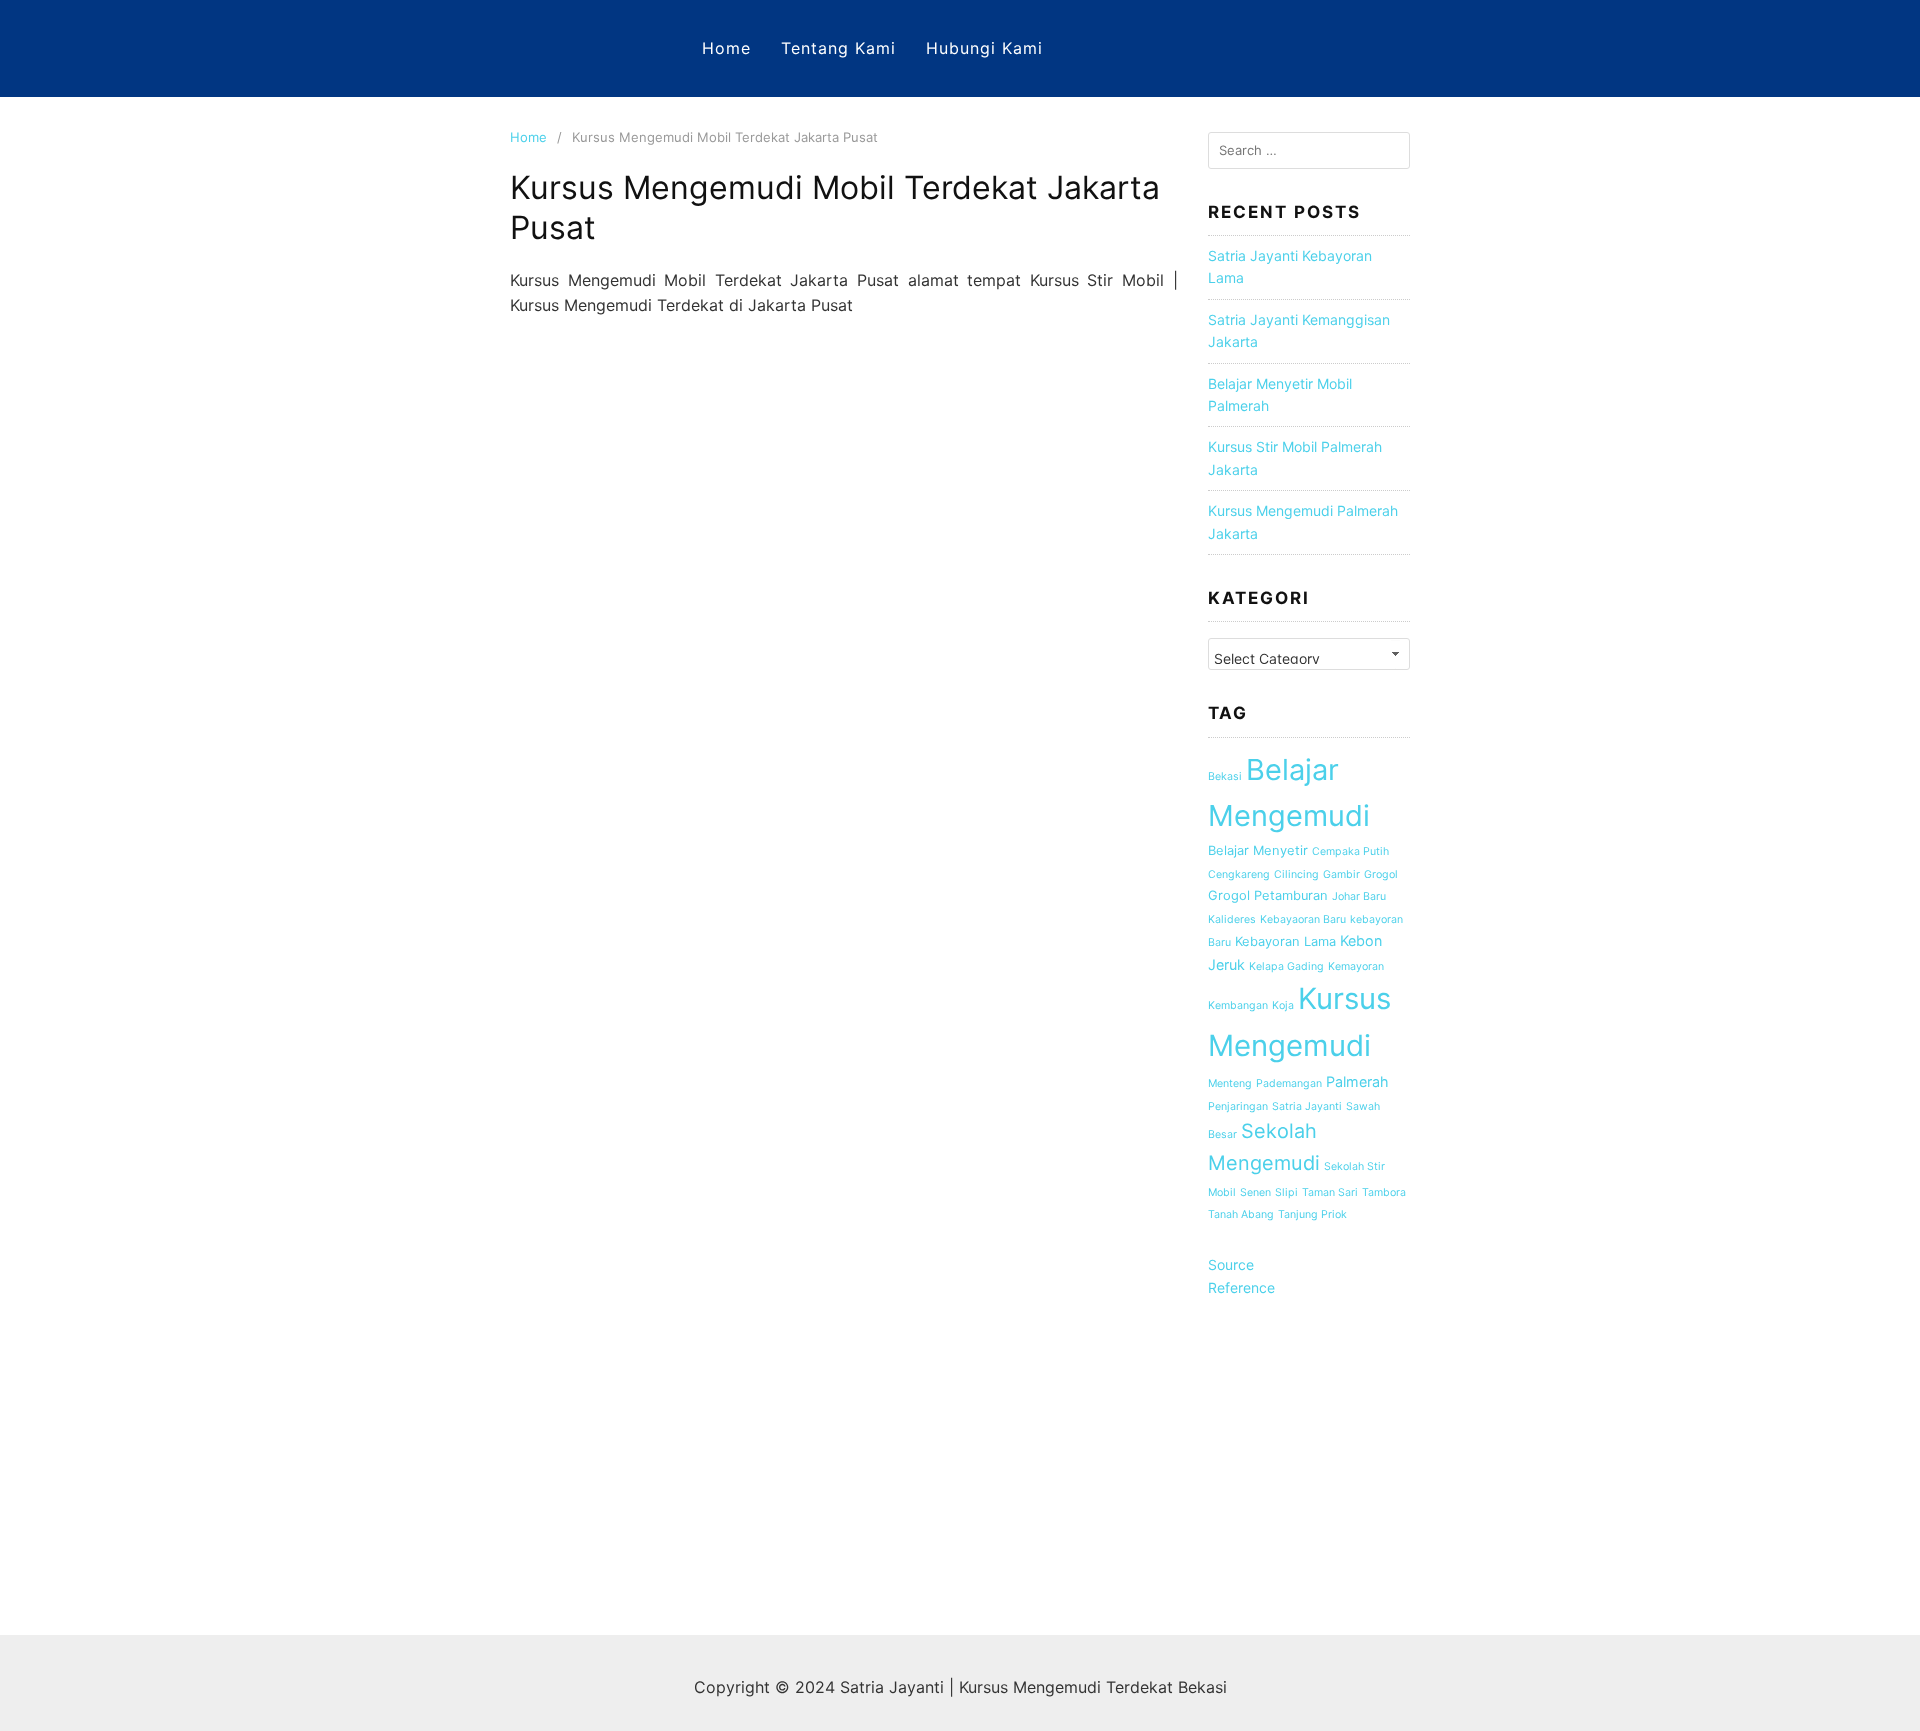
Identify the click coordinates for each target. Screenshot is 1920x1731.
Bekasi (1225, 776)
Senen (1255, 1192)
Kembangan (1238, 1005)
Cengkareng (1239, 874)
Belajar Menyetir (1258, 850)
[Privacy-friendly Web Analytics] (1309, 1548)
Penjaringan (1238, 1106)
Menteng (1230, 1083)
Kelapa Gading (1286, 966)
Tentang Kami (838, 48)
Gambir (1341, 874)
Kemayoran (1356, 966)
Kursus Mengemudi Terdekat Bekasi (1093, 1687)
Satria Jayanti (1307, 1106)
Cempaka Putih (1350, 851)
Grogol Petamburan (1268, 895)
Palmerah (1357, 1081)
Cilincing (1296, 874)
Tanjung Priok (1312, 1214)
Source (1231, 1264)
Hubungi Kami (984, 48)
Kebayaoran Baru (1303, 919)
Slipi (1286, 1192)
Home (726, 48)
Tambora (1384, 1192)
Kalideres (1232, 919)
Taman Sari (1330, 1192)
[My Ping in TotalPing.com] (1248, 1362)
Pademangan (1289, 1083)
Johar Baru (1359, 896)
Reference (1241, 1287)
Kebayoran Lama (1285, 941)
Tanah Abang (1241, 1214)
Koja (1283, 1005)
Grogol (1381, 874)
